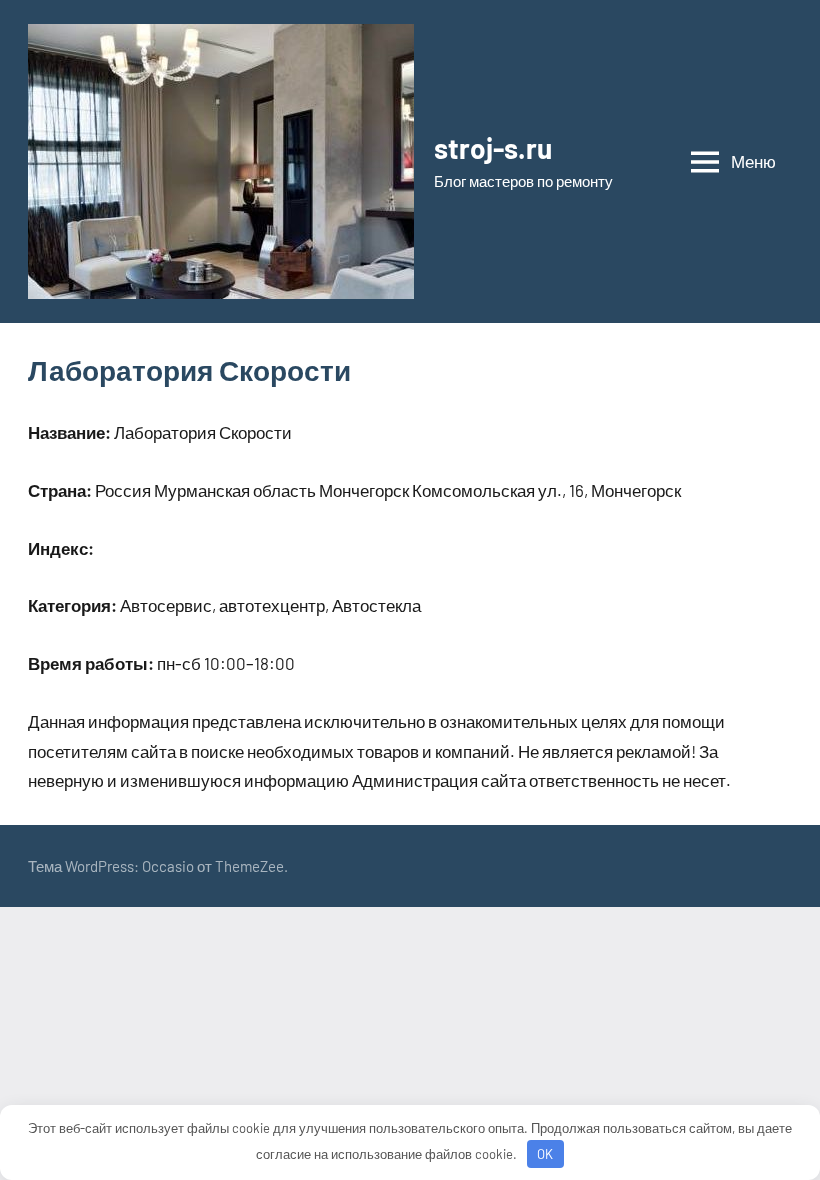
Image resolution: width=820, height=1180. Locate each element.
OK (545, 1154)
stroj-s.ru (493, 148)
